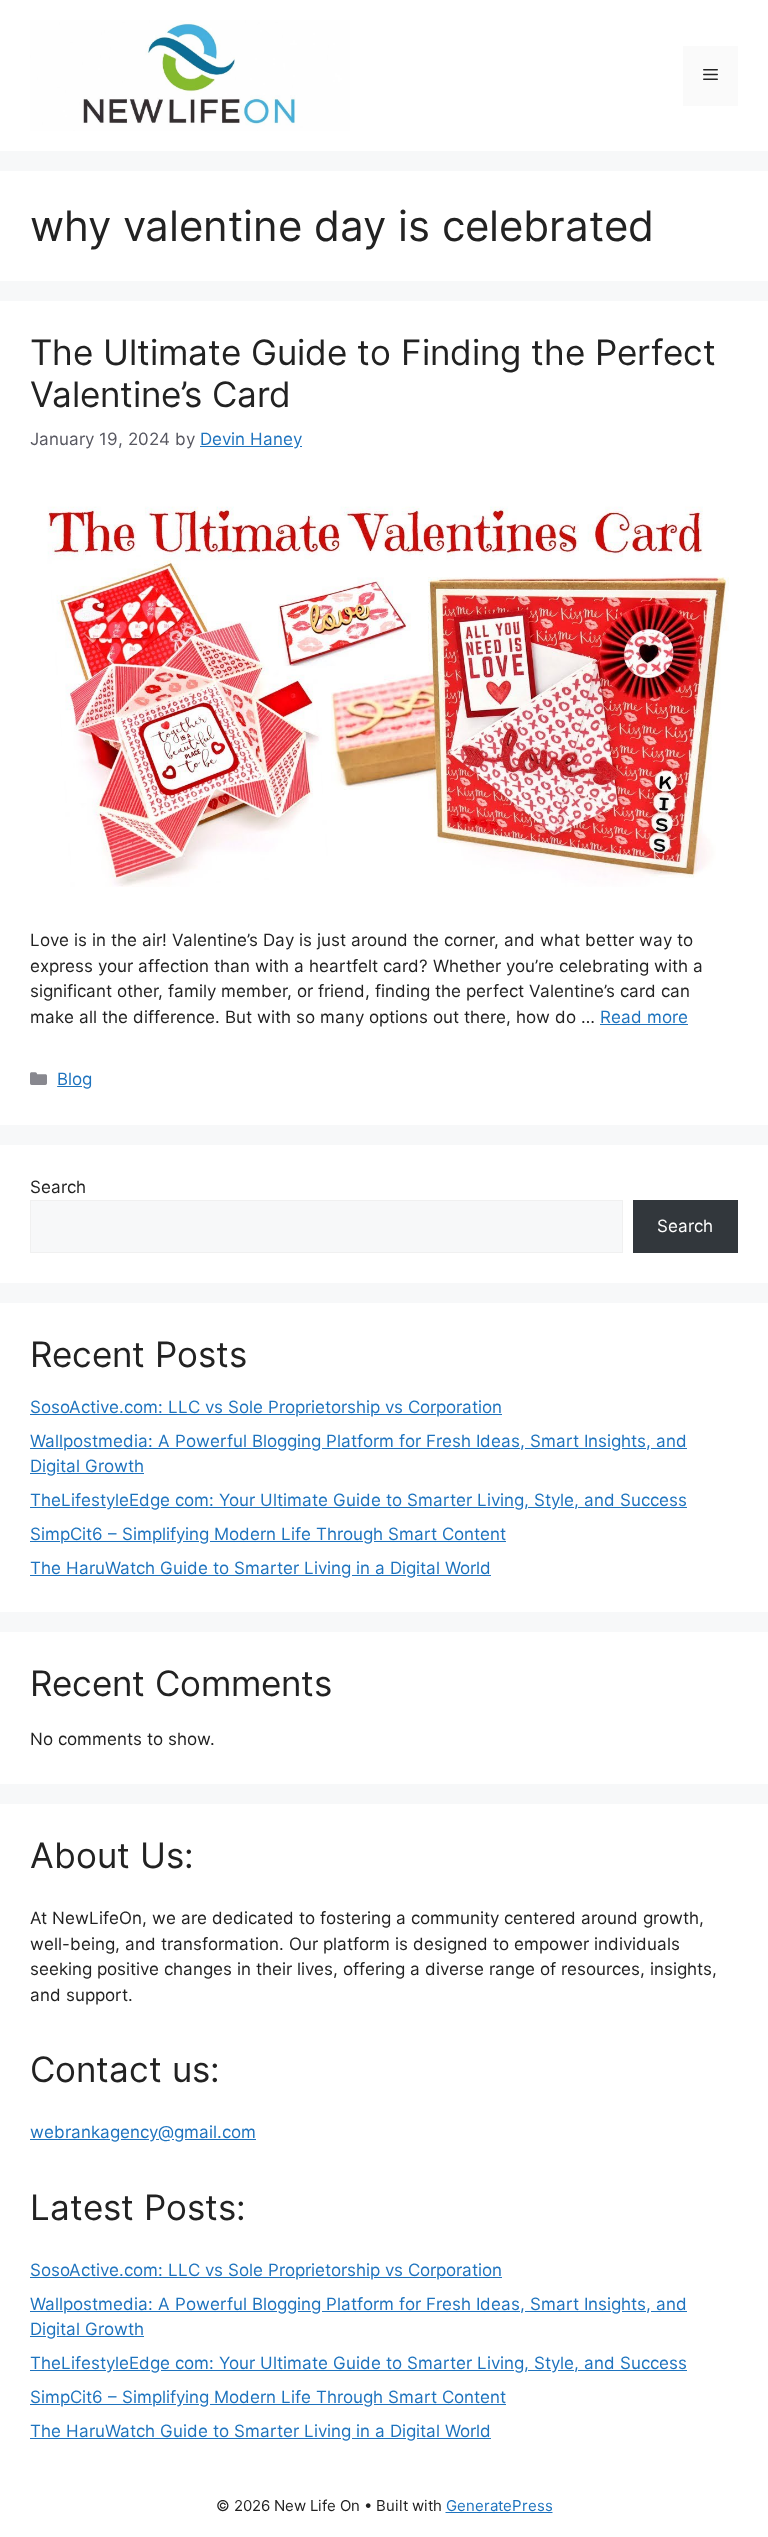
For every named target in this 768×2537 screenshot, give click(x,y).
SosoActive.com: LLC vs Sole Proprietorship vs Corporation (266, 1407)
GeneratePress (499, 2505)
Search (58, 1187)
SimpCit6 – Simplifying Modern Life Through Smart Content (268, 1534)
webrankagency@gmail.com (143, 2132)
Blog (74, 1079)
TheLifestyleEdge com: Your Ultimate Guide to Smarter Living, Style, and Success (358, 1500)
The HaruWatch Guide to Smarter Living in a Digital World (260, 1568)
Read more (644, 1017)
